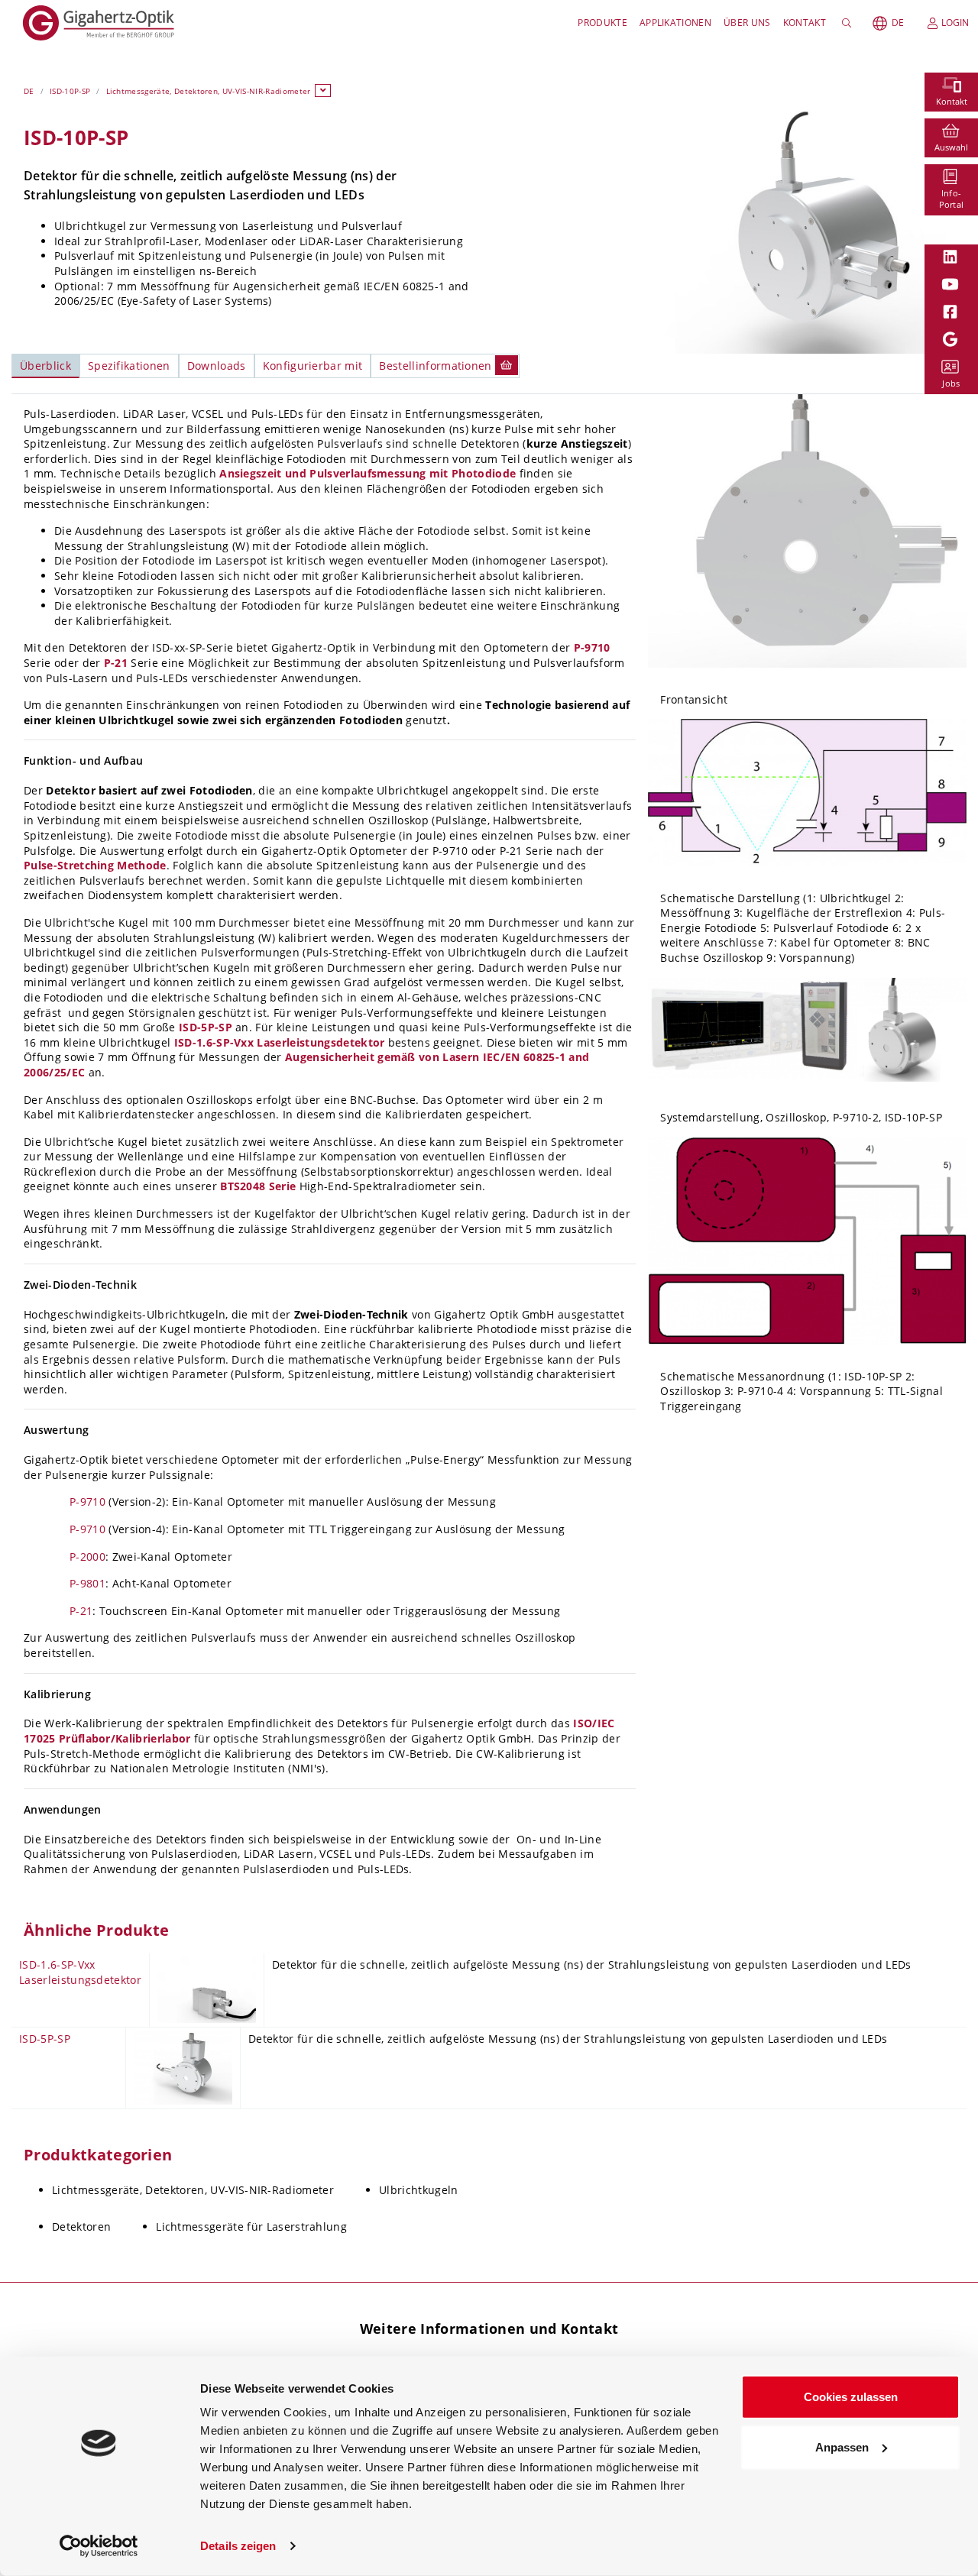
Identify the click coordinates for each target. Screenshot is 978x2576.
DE (898, 23)
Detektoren (81, 2226)
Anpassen (842, 2447)
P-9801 (87, 1583)
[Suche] (849, 23)
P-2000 (87, 1557)
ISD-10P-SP (70, 91)
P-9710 (592, 647)
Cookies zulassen (851, 2397)
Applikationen (675, 23)
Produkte (602, 23)
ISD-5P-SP (206, 1027)
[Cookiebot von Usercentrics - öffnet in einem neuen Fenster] (99, 2546)
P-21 (116, 663)
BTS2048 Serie (258, 1186)
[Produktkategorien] (323, 91)
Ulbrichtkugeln (418, 2190)
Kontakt (805, 23)
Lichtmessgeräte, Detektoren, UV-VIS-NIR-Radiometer (209, 91)
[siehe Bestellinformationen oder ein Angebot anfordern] (507, 365)
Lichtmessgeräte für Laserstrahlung (251, 2226)
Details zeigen (238, 2546)
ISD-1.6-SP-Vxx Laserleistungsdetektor (280, 1042)
